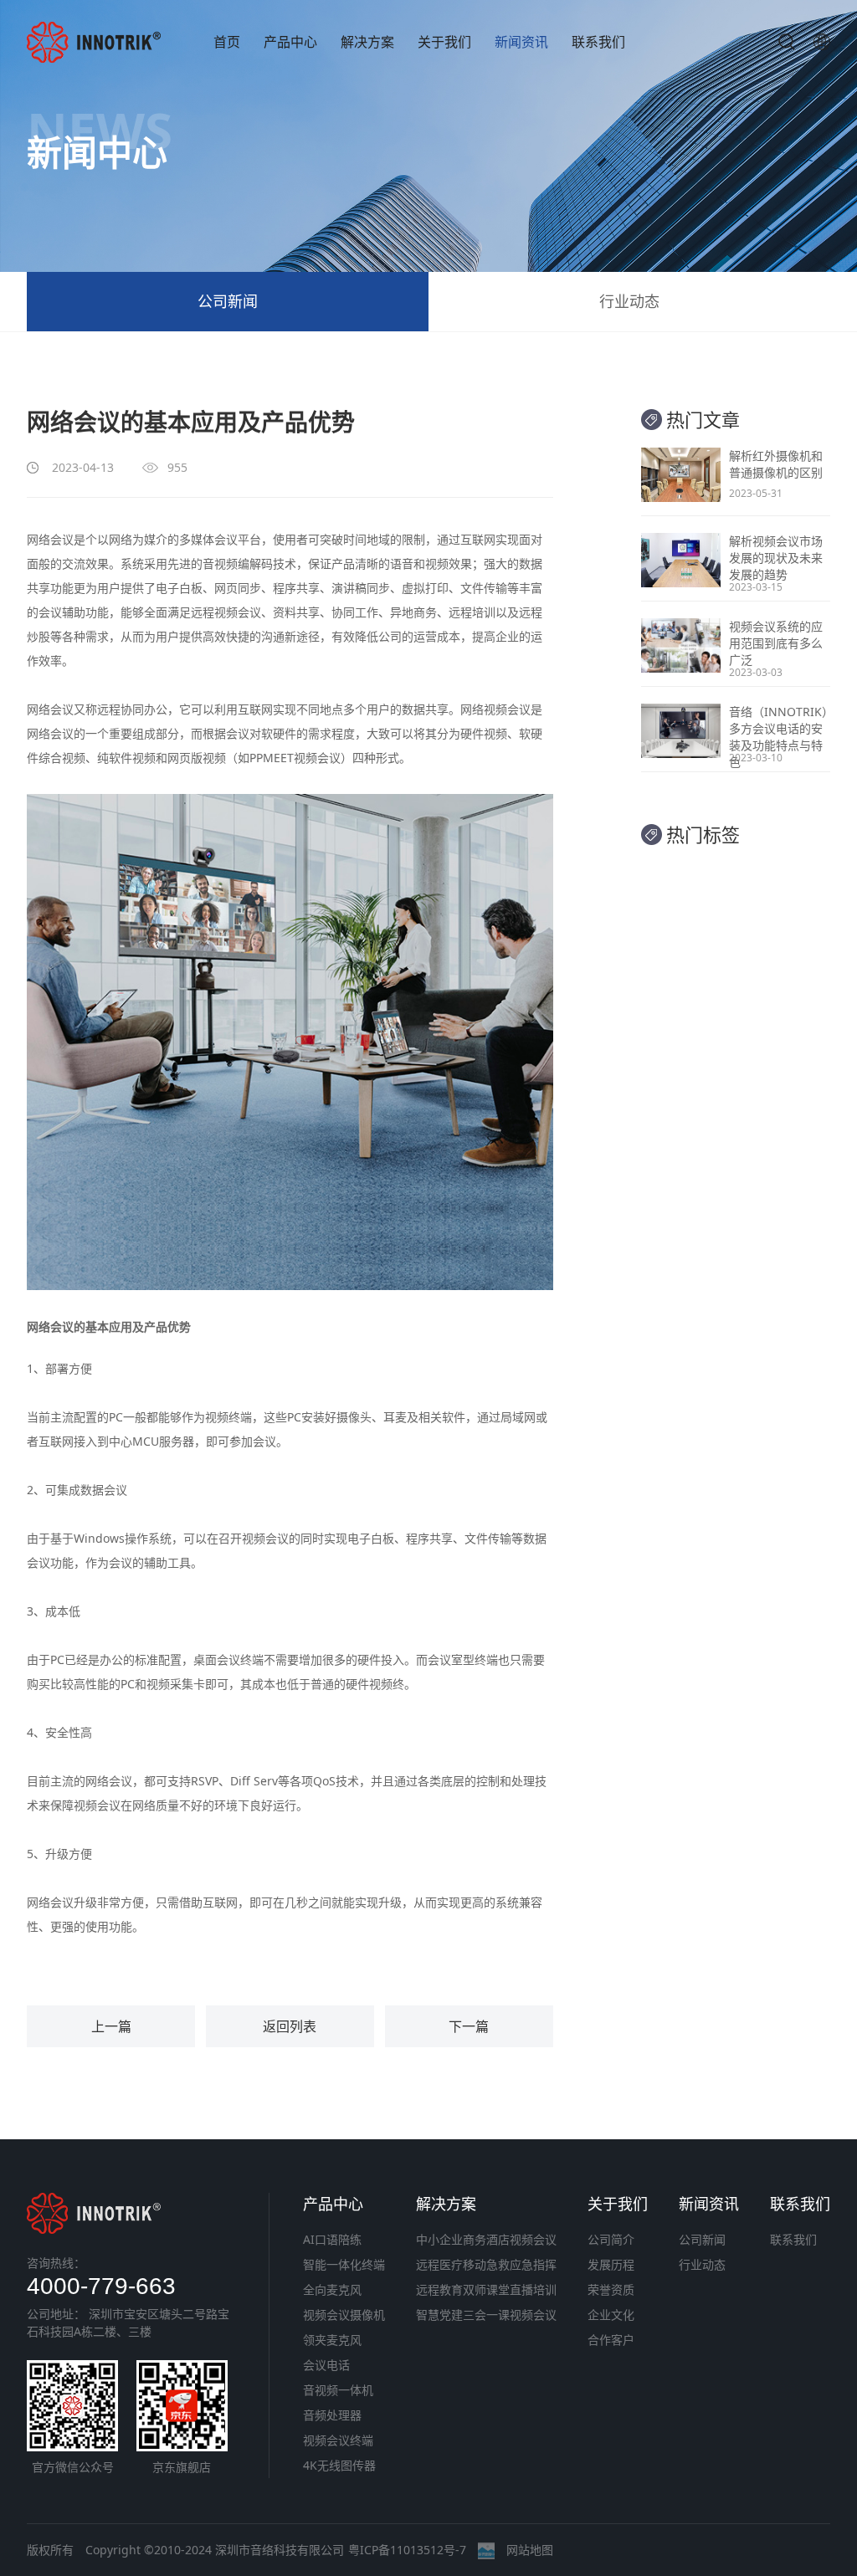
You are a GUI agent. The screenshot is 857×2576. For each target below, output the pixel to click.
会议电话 (326, 2365)
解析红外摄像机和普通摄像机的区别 (776, 464)
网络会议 (50, 539)
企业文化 (611, 2315)
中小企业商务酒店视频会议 (486, 2239)
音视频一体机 (338, 2390)
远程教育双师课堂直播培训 (486, 2289)
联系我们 (598, 42)
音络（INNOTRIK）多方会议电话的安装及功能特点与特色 (778, 737)
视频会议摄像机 (344, 2315)
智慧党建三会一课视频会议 (486, 2315)
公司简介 (611, 2239)
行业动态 (629, 301)
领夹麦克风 (332, 2340)
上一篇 (111, 2026)
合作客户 (611, 2340)
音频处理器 (332, 2415)
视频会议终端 (338, 2440)
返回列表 (290, 2026)
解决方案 (367, 42)
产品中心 (290, 42)
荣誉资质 (611, 2289)
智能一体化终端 (344, 2264)
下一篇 (469, 2026)
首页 (227, 42)
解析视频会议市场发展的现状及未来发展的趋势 (776, 558)
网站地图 (530, 2550)
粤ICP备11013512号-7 (407, 2550)
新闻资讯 (521, 42)
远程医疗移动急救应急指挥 (486, 2264)
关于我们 (444, 42)
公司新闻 (228, 301)
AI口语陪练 (332, 2239)
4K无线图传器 (339, 2465)
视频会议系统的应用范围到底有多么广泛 (776, 643)
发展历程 (611, 2264)
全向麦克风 (332, 2289)
